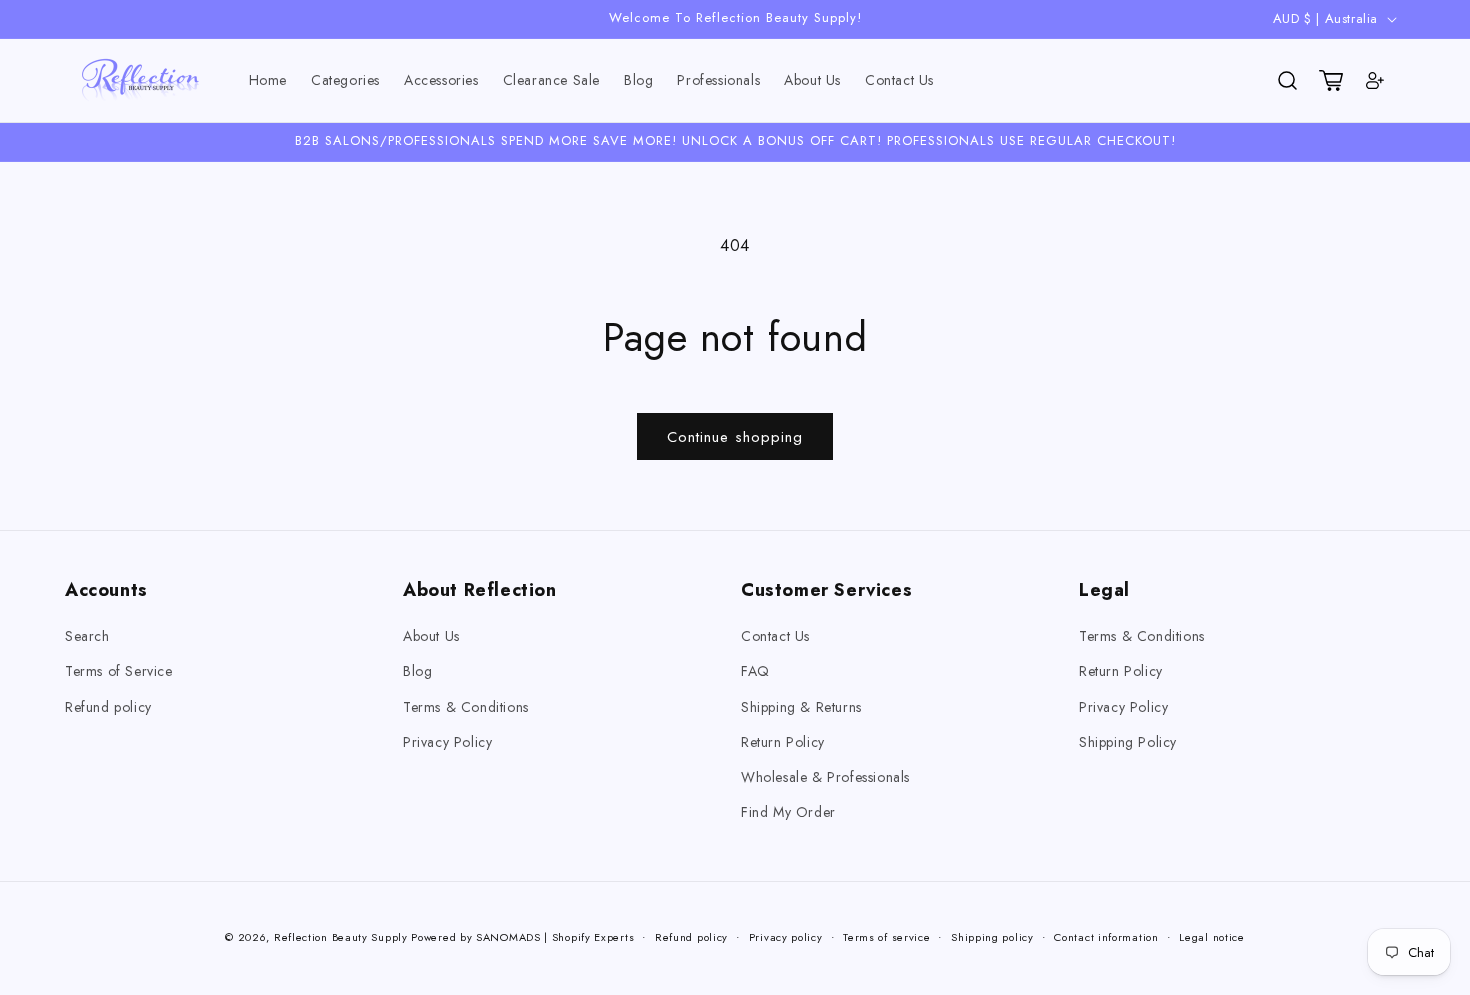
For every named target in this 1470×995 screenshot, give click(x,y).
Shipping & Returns (801, 707)
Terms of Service (119, 672)
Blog (417, 672)
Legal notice (1211, 936)
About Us (431, 636)
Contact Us (775, 636)
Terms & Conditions (466, 707)
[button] (345, 80)
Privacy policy (786, 936)
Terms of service (886, 936)
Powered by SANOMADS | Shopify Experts (522, 937)
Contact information (1106, 936)
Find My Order (788, 812)
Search (87, 636)
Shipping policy (992, 936)
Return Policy (783, 742)
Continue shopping (735, 437)
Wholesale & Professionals (825, 777)
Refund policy (108, 707)
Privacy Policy (447, 742)
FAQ (755, 672)
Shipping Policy (1128, 742)
